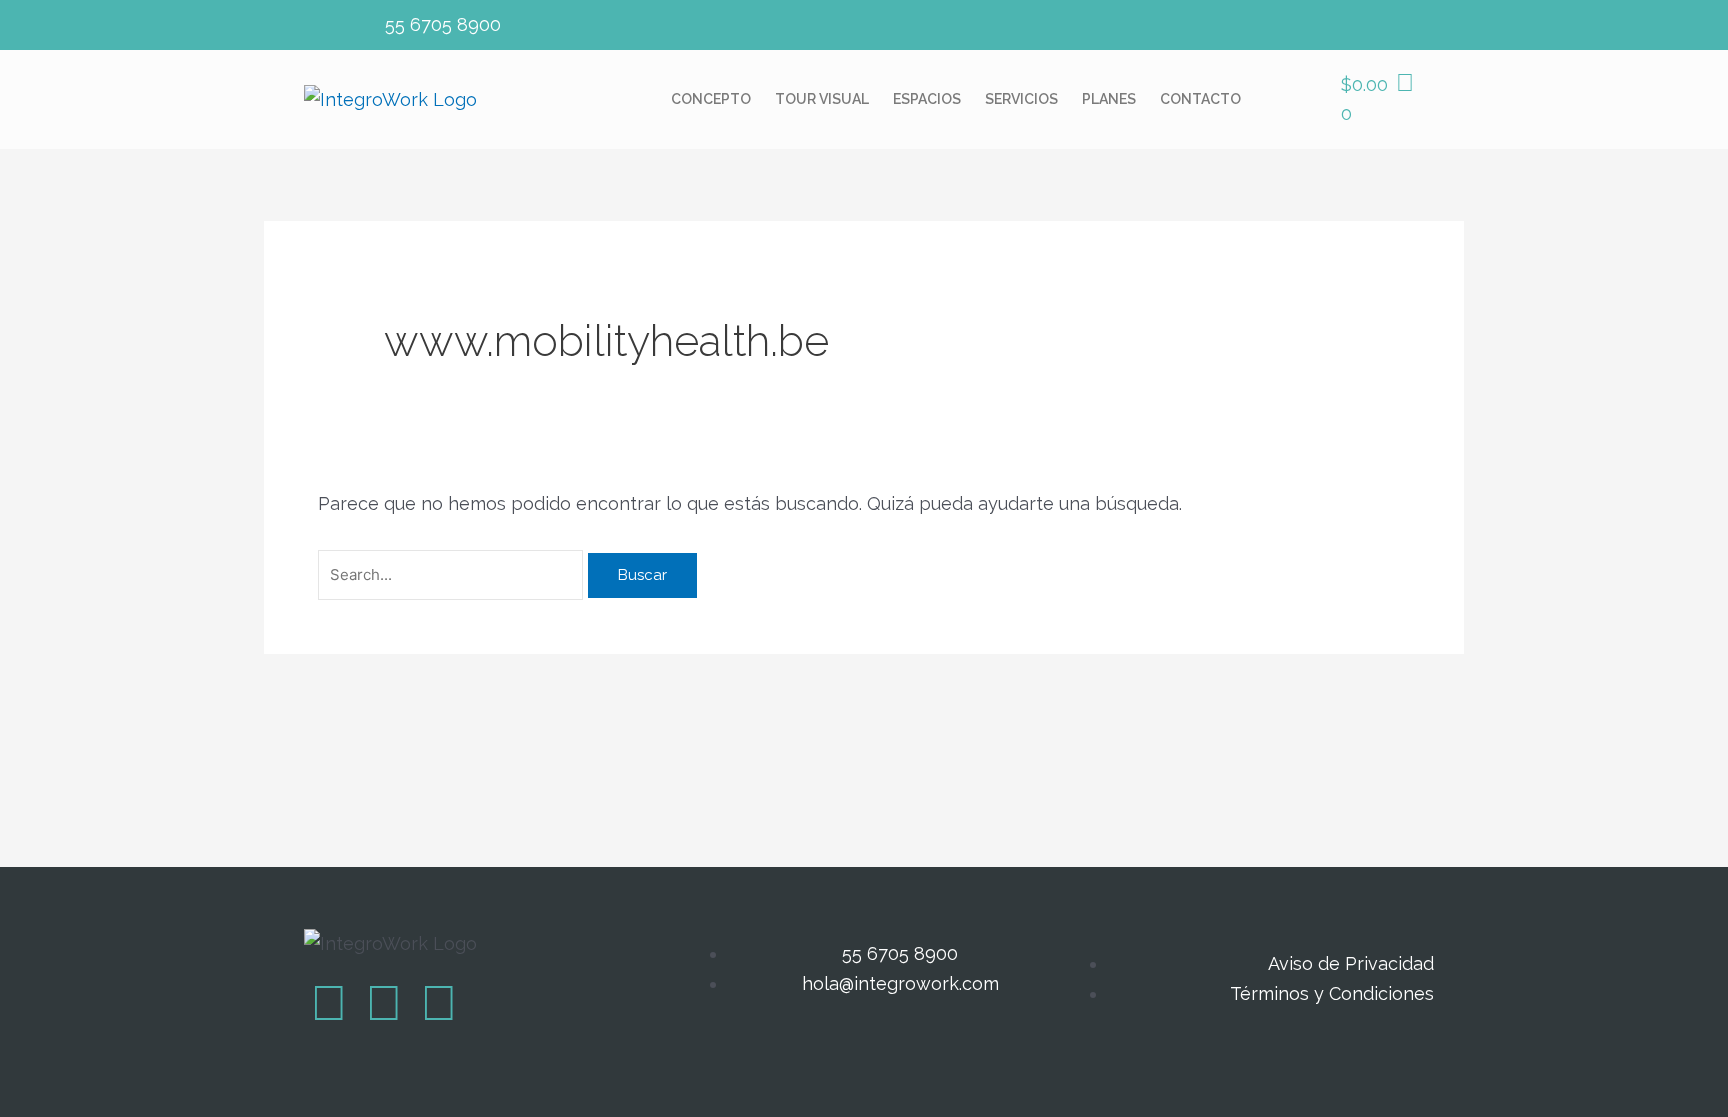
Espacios (927, 99)
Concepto (711, 99)
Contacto (1200, 99)
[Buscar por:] (453, 573)
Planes (1109, 99)
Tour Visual (822, 99)
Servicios (1021, 99)
